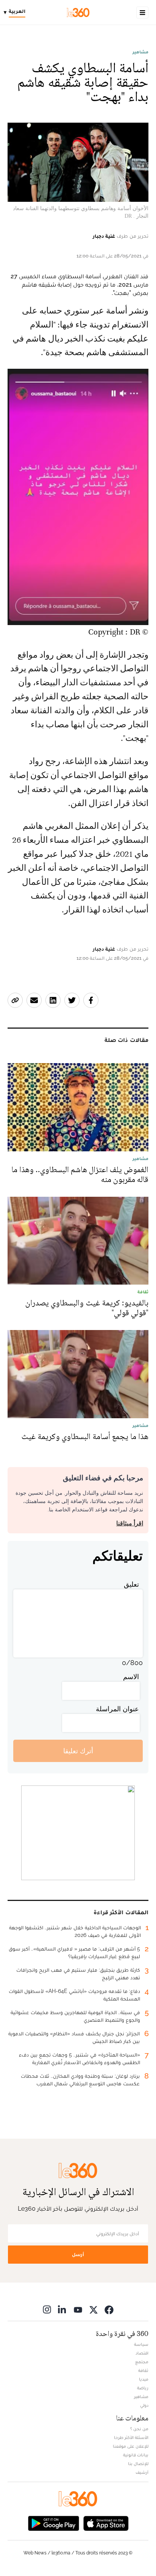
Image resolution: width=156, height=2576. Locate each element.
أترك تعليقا (78, 1751)
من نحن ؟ (139, 2429)
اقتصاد (142, 2353)
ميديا (144, 2379)
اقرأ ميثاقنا (130, 1523)
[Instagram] (47, 2309)
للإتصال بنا (138, 2464)
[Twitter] (94, 2309)
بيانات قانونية (136, 2455)
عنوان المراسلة (117, 1709)
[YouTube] (78, 2309)
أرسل (78, 2254)
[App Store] (106, 2522)
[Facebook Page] (109, 2309)
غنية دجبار (104, 236)
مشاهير (140, 52)
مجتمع (142, 2362)
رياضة (143, 2388)
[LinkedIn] (62, 2309)
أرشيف (142, 2472)
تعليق (131, 1584)
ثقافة (143, 2370)
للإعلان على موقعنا (131, 2446)
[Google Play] (53, 2522)
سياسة (141, 2344)
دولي (144, 2405)
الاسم (131, 1677)
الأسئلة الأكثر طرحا (131, 2437)
